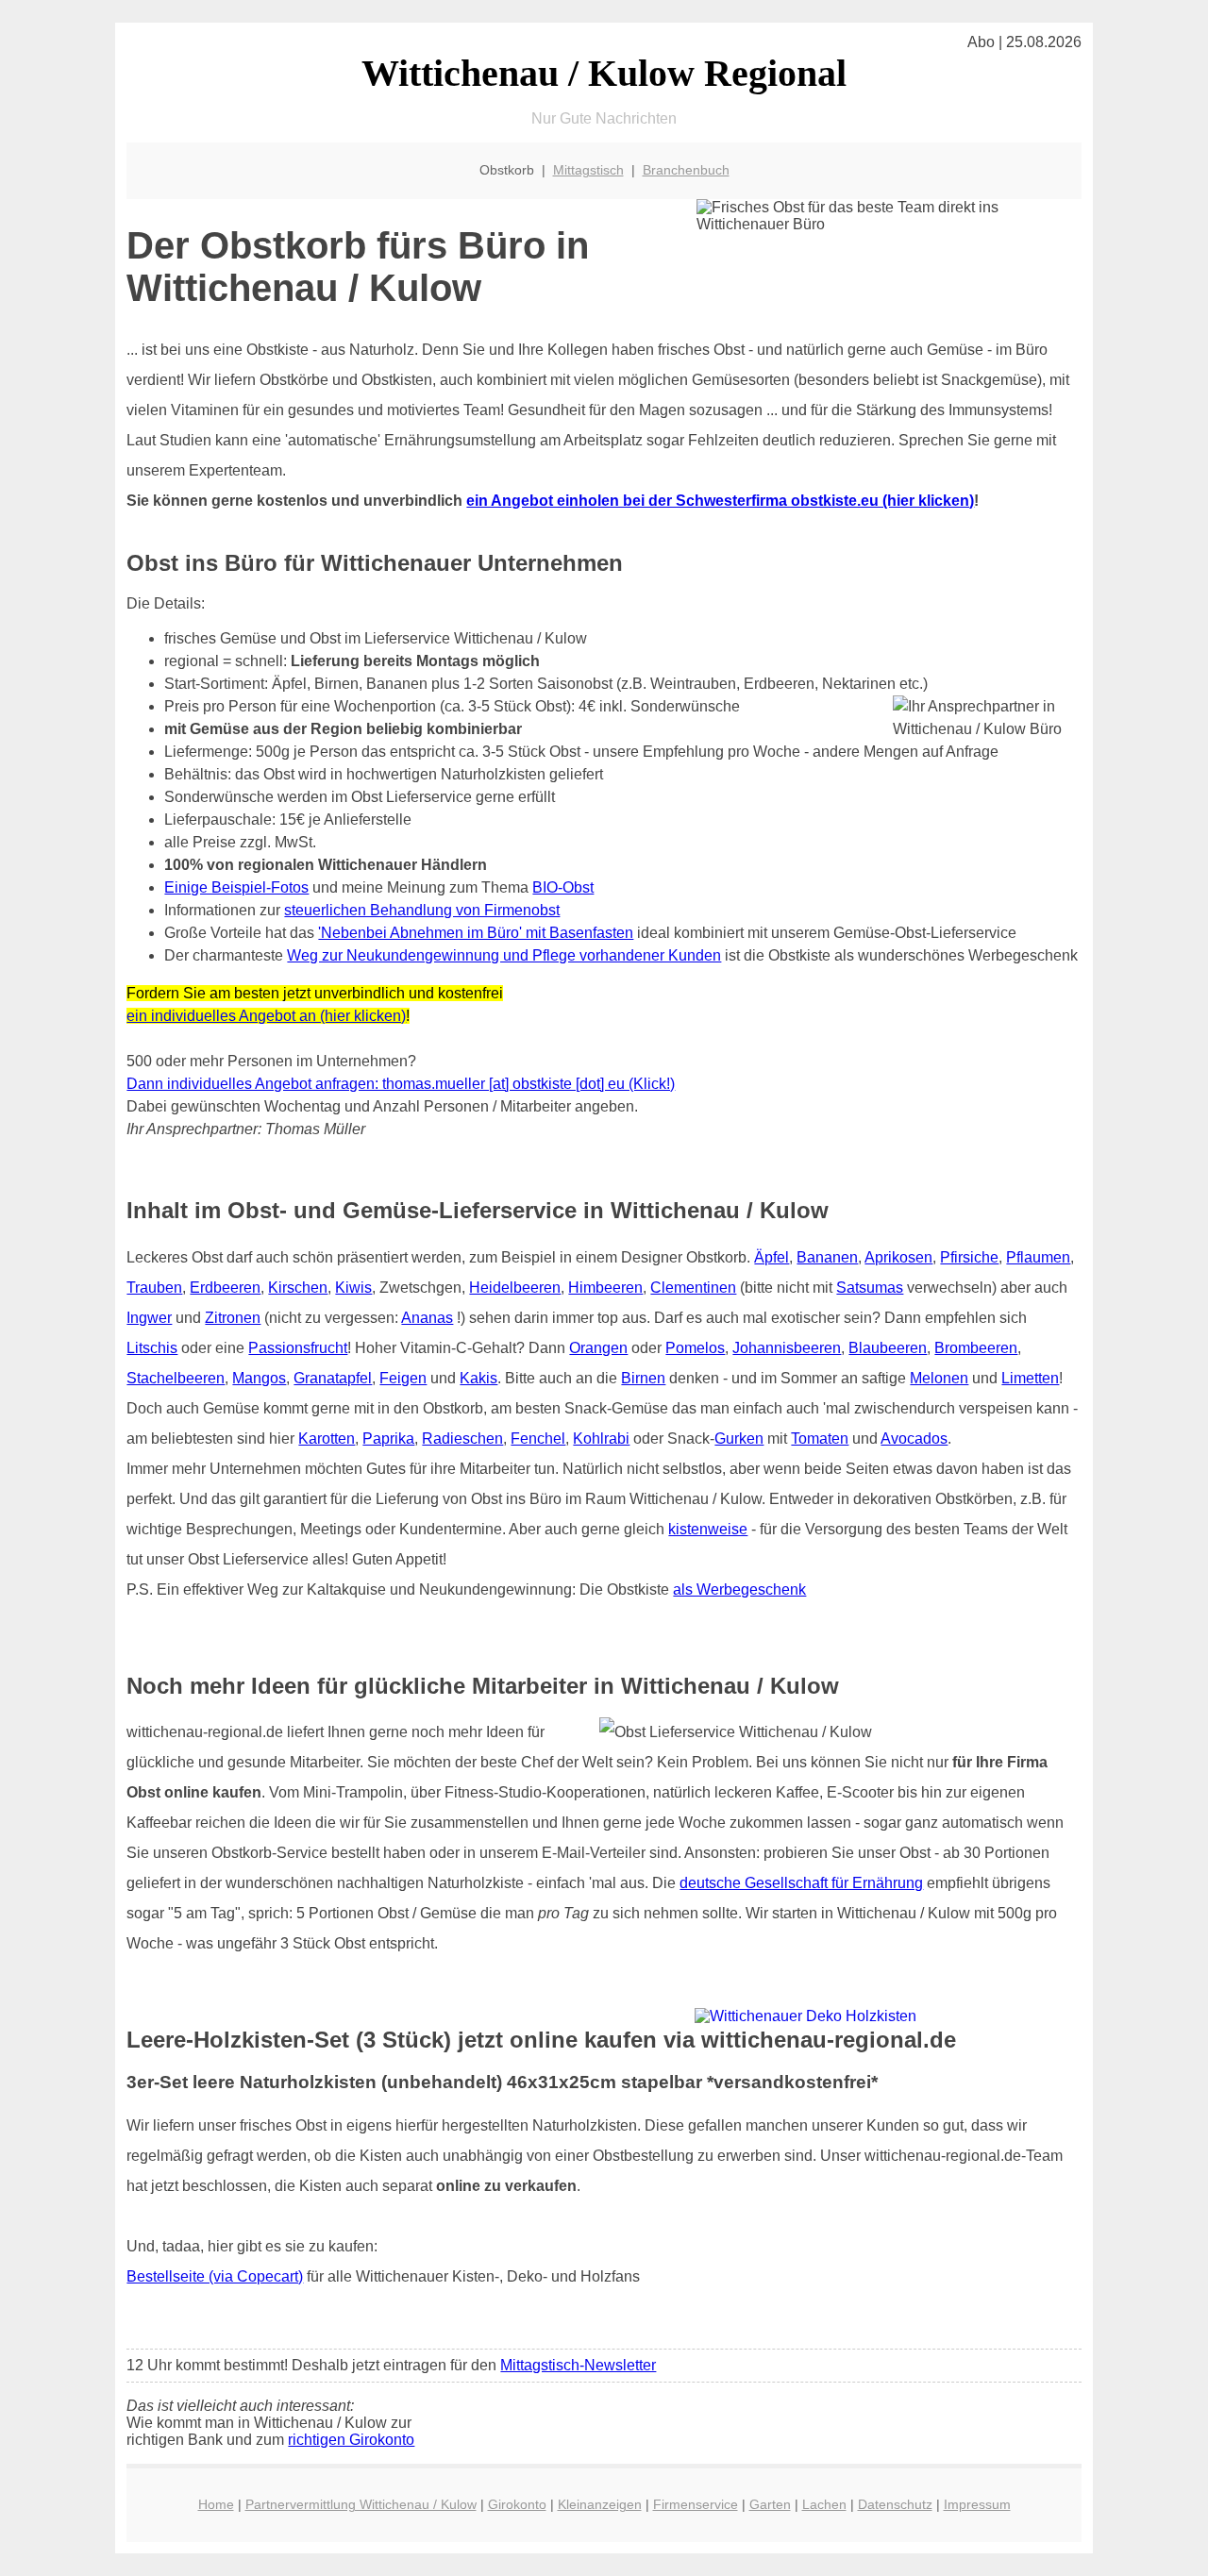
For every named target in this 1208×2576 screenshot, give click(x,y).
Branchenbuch (686, 170)
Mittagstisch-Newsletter (578, 2365)
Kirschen (298, 1288)
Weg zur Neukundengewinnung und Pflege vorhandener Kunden (504, 955)
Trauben (154, 1288)
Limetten (1030, 1378)
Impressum (977, 2504)
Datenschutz (895, 2504)
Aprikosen (898, 1257)
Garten (770, 2504)
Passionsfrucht (298, 1348)
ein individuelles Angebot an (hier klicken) (266, 1016)
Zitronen (233, 1318)
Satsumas (870, 1288)
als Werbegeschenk (739, 1589)
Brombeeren (976, 1348)
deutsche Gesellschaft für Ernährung (801, 1883)
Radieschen (462, 1439)
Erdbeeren (225, 1288)
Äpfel (772, 1257)
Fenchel (538, 1439)
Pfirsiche (969, 1257)
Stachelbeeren (176, 1378)
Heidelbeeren (515, 1288)
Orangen (598, 1348)
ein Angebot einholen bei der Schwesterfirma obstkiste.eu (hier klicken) (720, 501)
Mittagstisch (588, 170)
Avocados (914, 1439)
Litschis (152, 1348)
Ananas (427, 1318)
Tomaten (820, 1439)
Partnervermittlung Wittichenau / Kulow (361, 2504)
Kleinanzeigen (600, 2504)
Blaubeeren (888, 1348)
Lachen (824, 2504)
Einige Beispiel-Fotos (236, 887)
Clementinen (693, 1288)
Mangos (259, 1378)
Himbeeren (605, 1288)
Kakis (478, 1378)
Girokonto (517, 2504)
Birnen (643, 1378)
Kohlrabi (601, 1439)
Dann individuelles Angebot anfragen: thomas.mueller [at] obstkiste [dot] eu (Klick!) (401, 1084)
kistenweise (708, 1529)
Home (216, 2504)
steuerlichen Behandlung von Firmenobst (422, 910)
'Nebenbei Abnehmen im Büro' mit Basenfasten (476, 933)
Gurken (739, 1439)
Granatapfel (333, 1378)
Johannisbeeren (787, 1348)
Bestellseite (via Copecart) (215, 2276)
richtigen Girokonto (351, 2440)
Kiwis (353, 1288)
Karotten (327, 1439)
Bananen (827, 1257)
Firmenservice (696, 2504)
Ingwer (149, 1318)
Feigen (403, 1378)
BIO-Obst (563, 887)
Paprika (388, 1439)
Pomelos (695, 1348)
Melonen (939, 1378)
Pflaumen (1038, 1257)
